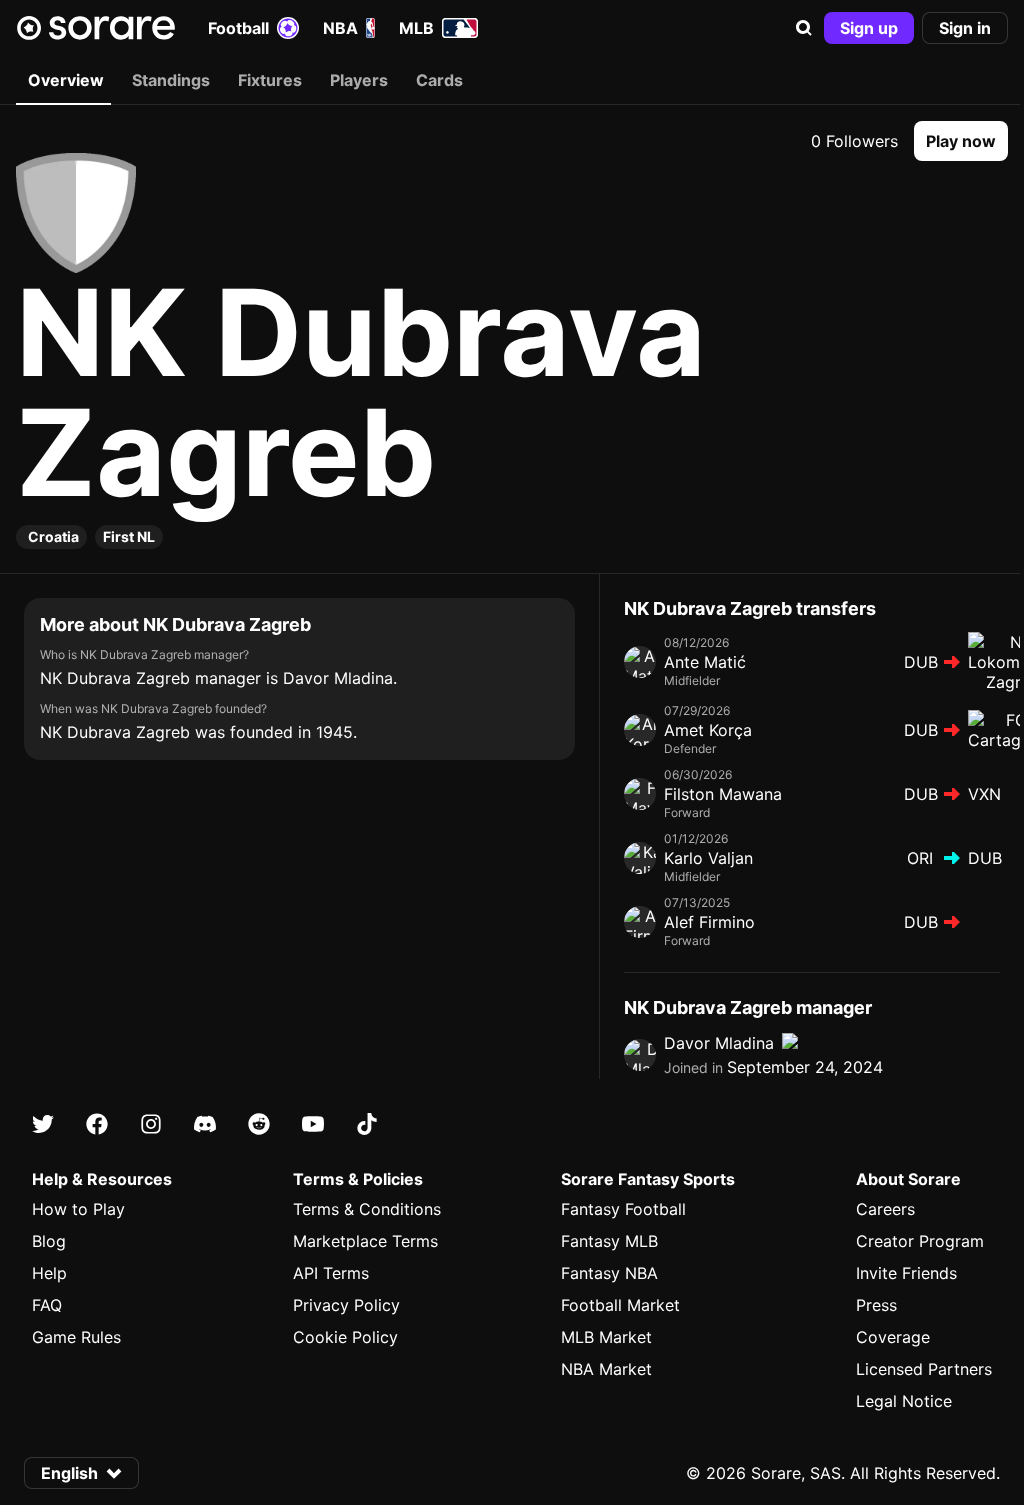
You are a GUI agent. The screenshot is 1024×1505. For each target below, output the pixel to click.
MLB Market (606, 1337)
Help (49, 1273)
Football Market (620, 1305)
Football (238, 28)
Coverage (893, 1337)
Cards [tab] (439, 80)
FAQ (47, 1305)
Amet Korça (708, 730)
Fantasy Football (623, 1209)
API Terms (331, 1273)
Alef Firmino (709, 922)
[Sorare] (96, 28)
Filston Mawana (723, 794)
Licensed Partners (924, 1369)
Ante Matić (705, 662)
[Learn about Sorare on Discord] (205, 1124)
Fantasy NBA (609, 1273)
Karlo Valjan (708, 858)
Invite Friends (906, 1273)
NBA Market (606, 1369)
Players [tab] (359, 80)
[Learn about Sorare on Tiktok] (367, 1124)
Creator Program (920, 1241)
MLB (416, 28)
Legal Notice (904, 1401)
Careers (885, 1209)
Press (876, 1305)
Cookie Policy (345, 1337)
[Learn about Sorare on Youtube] (313, 1124)
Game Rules (76, 1337)
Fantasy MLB (609, 1241)
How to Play (78, 1209)
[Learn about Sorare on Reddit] (259, 1124)
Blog (49, 1241)
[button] (804, 28)
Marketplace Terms (365, 1241)
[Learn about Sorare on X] (43, 1124)
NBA (340, 28)
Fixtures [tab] (270, 80)
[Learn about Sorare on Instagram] (151, 1124)
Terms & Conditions (367, 1209)
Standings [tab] (171, 80)
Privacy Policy (346, 1305)
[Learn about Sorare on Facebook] (97, 1124)
